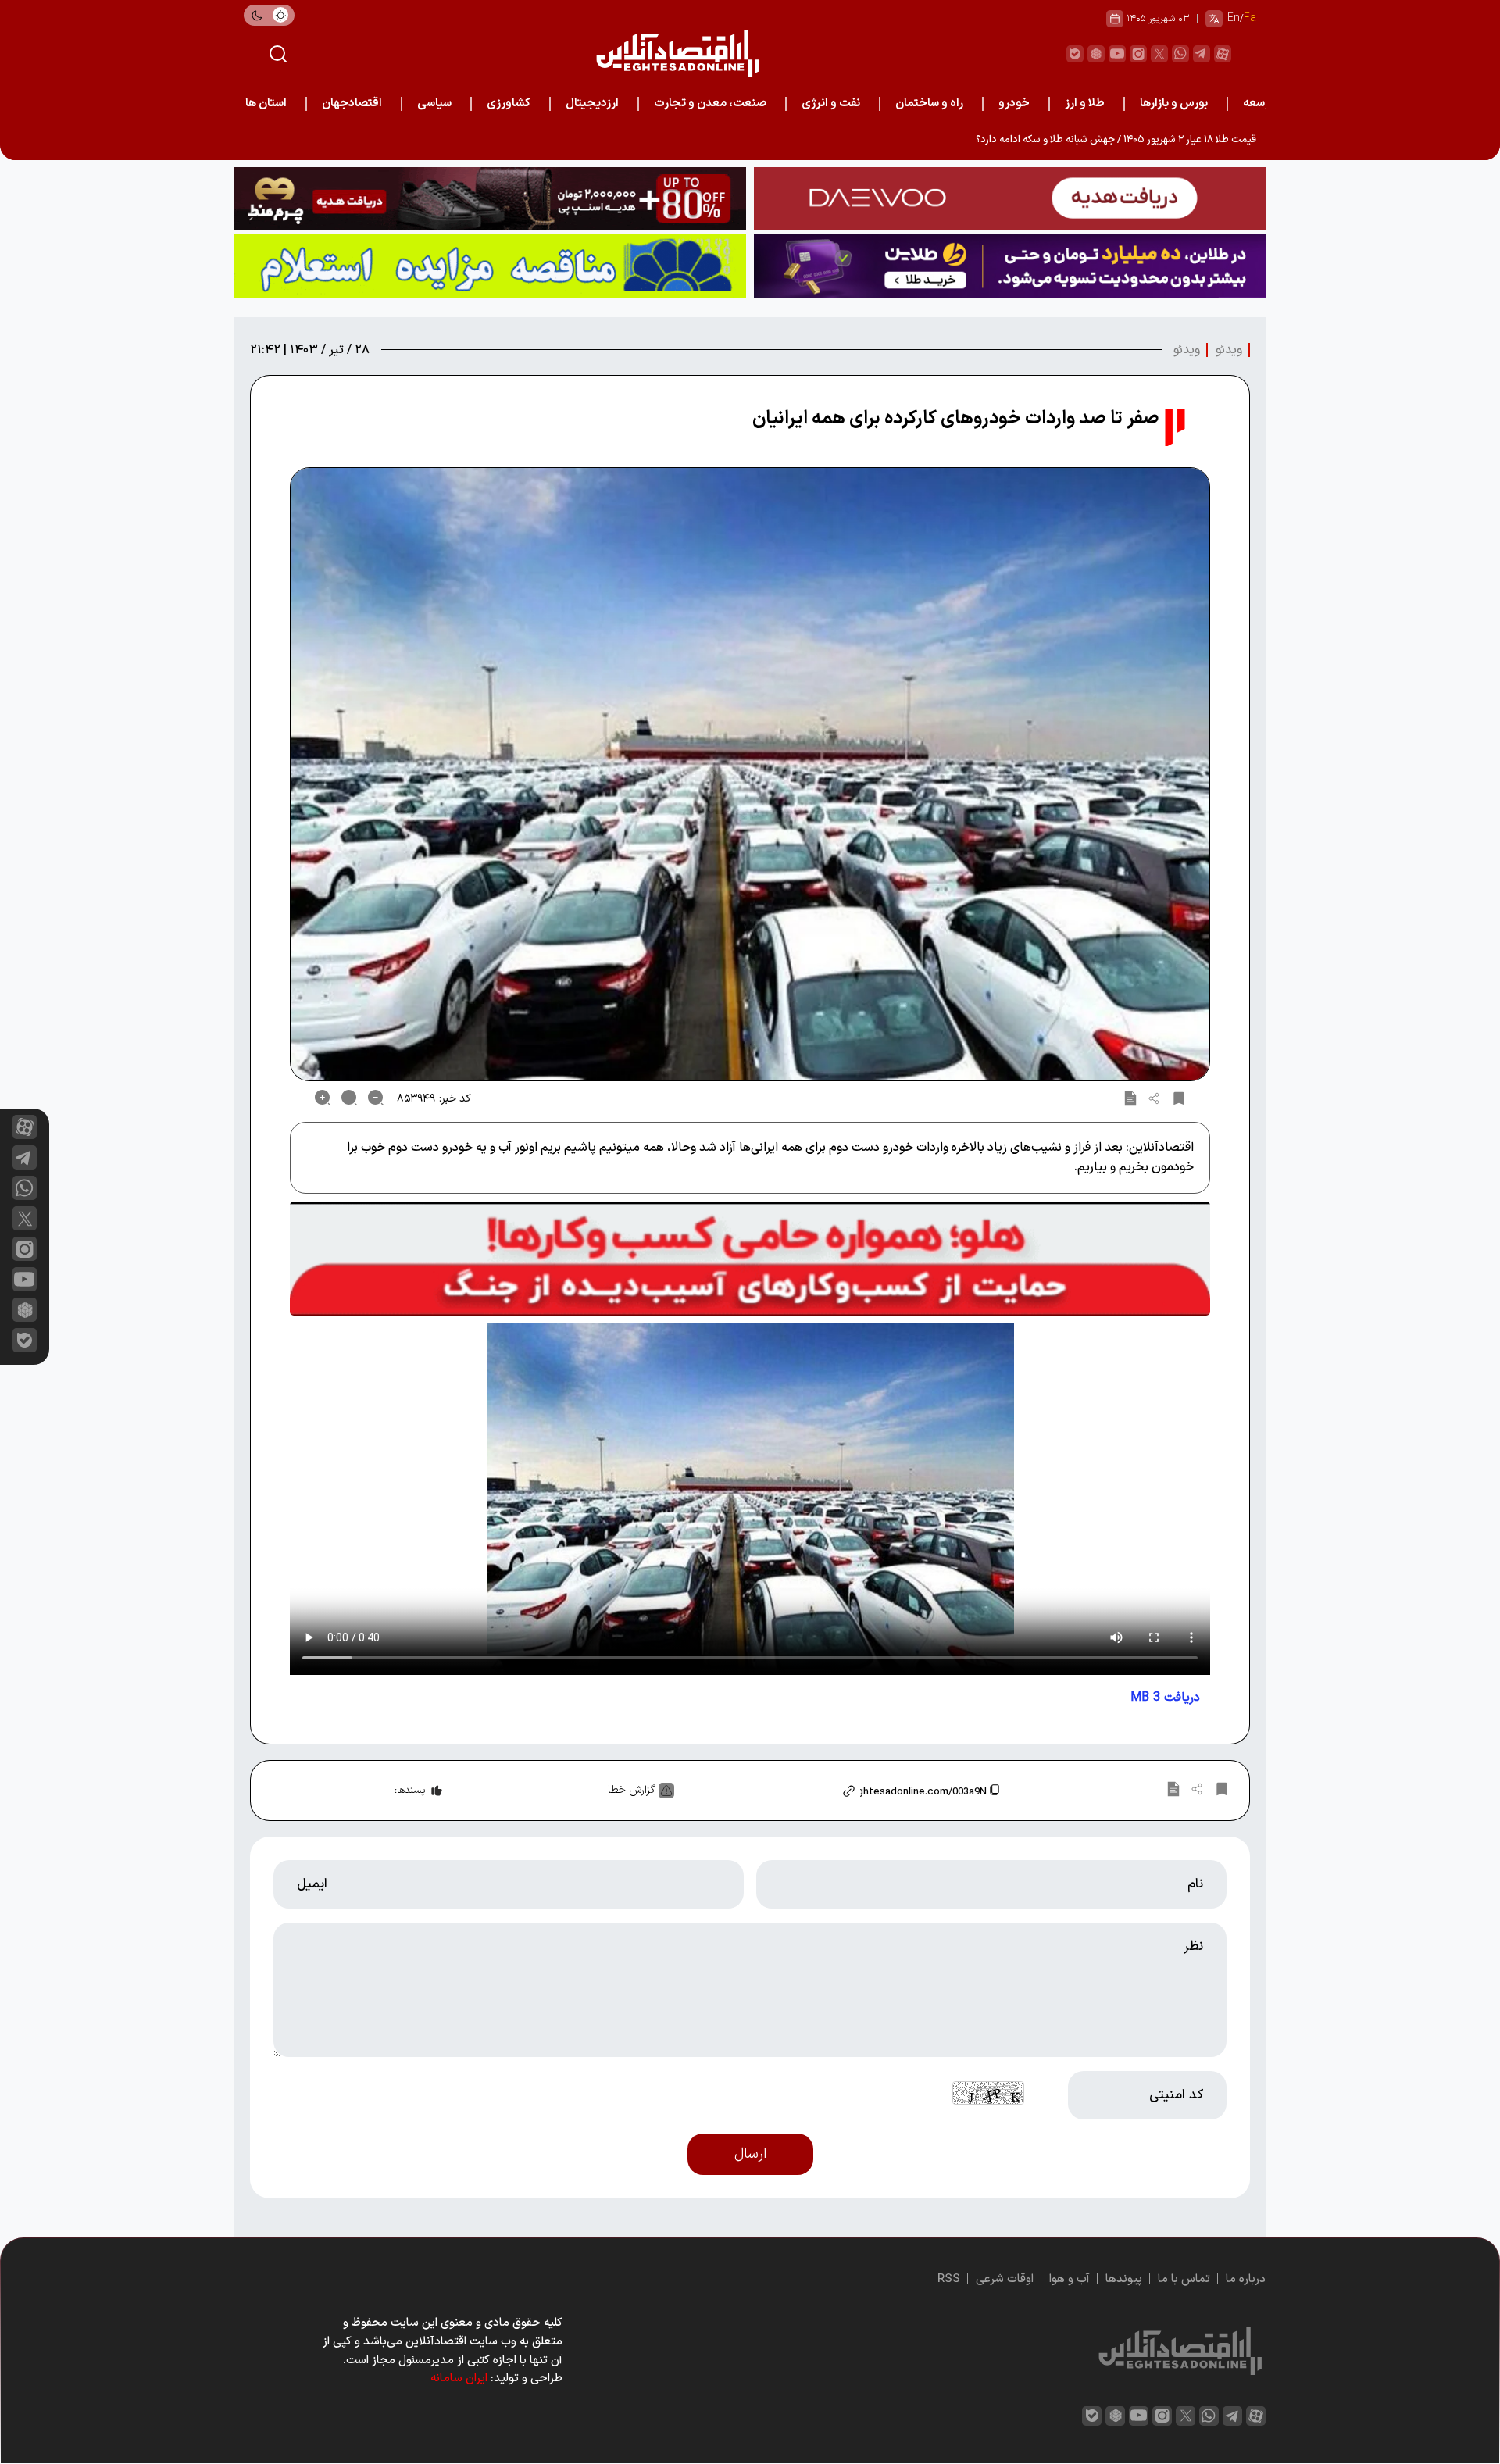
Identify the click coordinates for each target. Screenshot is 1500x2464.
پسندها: (410, 1791)
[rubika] (1096, 54)
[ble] (1075, 54)
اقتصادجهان (352, 104)
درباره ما (1246, 2279)
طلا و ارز (1085, 104)
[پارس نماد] (490, 266)
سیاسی (434, 104)
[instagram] (1138, 54)
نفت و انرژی (831, 104)
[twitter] (1159, 54)
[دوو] (1010, 199)
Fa (1250, 18)
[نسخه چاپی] (1130, 1098)
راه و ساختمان (929, 104)
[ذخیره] (1179, 1098)
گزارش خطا (632, 1790)
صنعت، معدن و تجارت (710, 104)
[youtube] (1117, 54)
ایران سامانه (459, 2378)
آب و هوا (1070, 2279)
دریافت (1165, 1698)
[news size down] (376, 1098)
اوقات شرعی (1005, 2279)
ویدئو (1229, 350)
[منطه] (490, 199)
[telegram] (1202, 54)
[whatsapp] (1180, 54)
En (1234, 18)
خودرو (1014, 104)
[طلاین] (1010, 266)
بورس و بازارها (1174, 104)
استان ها (266, 104)
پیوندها (1124, 2279)
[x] (25, 1218)
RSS (949, 2279)
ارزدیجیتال (592, 104)
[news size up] (323, 1098)
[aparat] (1223, 54)
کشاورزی (509, 104)
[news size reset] (349, 1098)
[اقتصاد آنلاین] (677, 54)
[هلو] (750, 1259)
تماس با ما (1184, 2279)
